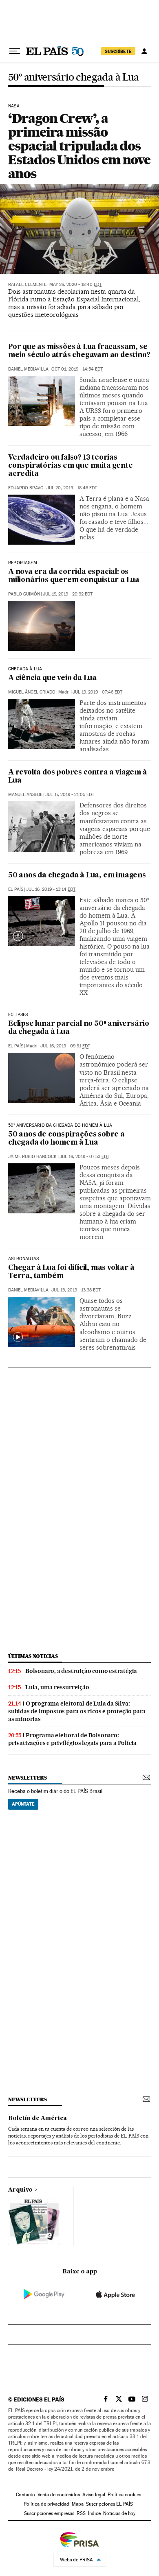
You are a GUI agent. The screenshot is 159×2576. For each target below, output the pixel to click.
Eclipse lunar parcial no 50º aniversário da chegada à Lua (79, 1028)
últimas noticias (33, 1656)
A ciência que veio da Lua (52, 678)
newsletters (27, 1778)
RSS (81, 2513)
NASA (14, 106)
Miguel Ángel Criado (32, 692)
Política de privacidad (46, 2504)
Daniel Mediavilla (28, 369)
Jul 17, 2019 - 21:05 (70, 795)
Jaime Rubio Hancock (32, 1157)
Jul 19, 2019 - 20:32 (68, 594)
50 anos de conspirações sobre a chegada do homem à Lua (66, 1139)
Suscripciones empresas (49, 2513)
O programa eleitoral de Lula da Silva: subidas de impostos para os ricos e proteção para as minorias (77, 1711)
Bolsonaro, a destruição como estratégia (81, 1671)
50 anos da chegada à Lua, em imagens (77, 876)
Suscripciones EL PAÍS (109, 2504)
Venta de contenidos (59, 2495)
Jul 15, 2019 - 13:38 (76, 1290)
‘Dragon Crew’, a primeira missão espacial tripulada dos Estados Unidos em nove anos (79, 146)
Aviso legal (94, 2495)
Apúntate (23, 1804)
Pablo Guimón (24, 594)
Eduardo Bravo (26, 488)
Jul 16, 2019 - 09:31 (65, 1046)
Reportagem (23, 563)
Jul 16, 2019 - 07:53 (84, 1157)
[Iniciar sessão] (144, 51)
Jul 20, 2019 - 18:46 (72, 488)
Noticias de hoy (119, 2513)
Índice (94, 2513)
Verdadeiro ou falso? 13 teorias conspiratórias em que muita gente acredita (70, 466)
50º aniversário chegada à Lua (74, 77)
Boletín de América (38, 2118)
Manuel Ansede (25, 795)
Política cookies (124, 2495)
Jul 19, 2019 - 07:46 (97, 692)
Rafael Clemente (27, 285)
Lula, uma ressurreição (57, 1687)
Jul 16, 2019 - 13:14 (51, 889)
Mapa (78, 2504)
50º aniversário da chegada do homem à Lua (60, 1126)
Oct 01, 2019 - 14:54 (77, 369)
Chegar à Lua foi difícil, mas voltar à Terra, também (71, 1272)
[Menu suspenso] (15, 51)
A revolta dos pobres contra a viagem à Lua (77, 777)
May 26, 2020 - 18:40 (75, 285)
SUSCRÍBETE (118, 51)
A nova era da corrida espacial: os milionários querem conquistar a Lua (74, 576)
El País (16, 889)
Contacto (25, 2495)
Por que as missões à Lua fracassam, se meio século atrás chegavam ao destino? (79, 351)
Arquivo (20, 2190)
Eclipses (18, 1015)
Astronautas (23, 1259)
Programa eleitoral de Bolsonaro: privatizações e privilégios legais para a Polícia (72, 1739)
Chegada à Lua (25, 669)
